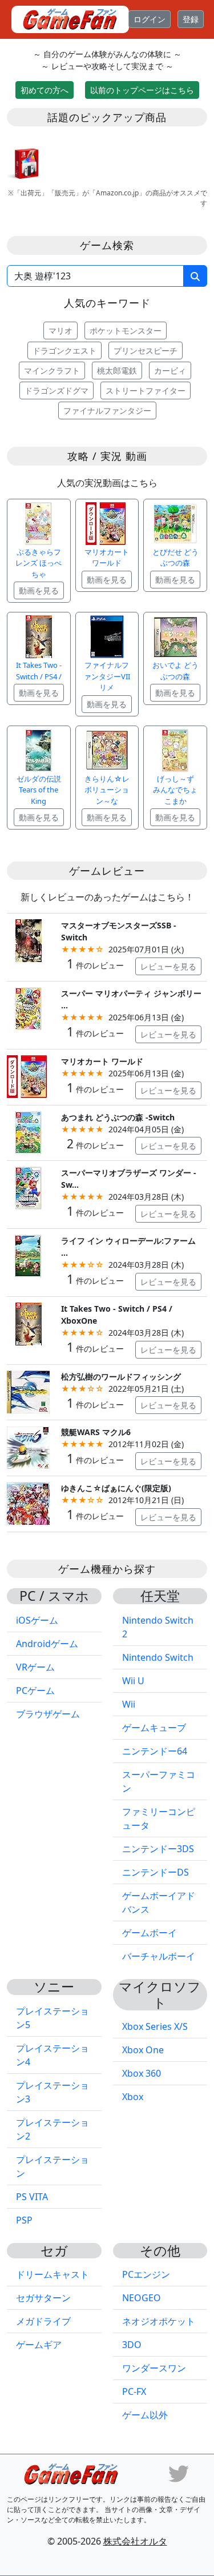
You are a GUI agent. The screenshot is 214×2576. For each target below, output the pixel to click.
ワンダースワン (154, 2368)
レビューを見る (168, 966)
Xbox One (143, 2050)
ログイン (150, 19)
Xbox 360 (142, 2073)
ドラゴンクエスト (64, 350)
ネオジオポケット (159, 2321)
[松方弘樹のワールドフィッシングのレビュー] (28, 1391)
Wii (129, 1704)
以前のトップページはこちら (142, 90)
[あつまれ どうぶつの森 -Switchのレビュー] (28, 1131)
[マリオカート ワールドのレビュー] (28, 1075)
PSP (24, 2220)
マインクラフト (52, 370)
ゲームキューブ (154, 1728)
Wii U (133, 1681)
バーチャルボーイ (159, 1956)
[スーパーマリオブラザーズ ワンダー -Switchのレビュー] (28, 1187)
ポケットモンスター (126, 330)
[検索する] (195, 276)
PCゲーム (35, 1690)
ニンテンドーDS (156, 1872)
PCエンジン (146, 2274)
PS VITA (32, 2197)
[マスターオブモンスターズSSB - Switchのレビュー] (28, 940)
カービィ (170, 370)
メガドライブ (43, 2321)
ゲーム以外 (145, 2415)
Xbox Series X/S (155, 2026)
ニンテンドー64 (155, 1751)
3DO (132, 2345)
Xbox (133, 2097)
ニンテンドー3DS (158, 1849)
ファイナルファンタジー (107, 410)
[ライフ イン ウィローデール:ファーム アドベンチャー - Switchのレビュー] (28, 1255)
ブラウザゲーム (48, 1714)
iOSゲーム (37, 1620)
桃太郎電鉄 (117, 370)
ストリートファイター (146, 390)
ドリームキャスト (53, 2274)
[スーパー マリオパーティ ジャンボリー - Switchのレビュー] (28, 1007)
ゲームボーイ (150, 1933)
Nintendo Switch (158, 1657)
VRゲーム (35, 1667)
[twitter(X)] (179, 2473)
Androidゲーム (47, 1644)
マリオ (60, 330)
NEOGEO (142, 2298)
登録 (191, 19)
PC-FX (134, 2391)
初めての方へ (45, 90)
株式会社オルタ (135, 2541)
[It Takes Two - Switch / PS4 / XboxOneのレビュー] (28, 1323)
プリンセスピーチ (146, 350)
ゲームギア (39, 2345)
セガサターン (43, 2298)
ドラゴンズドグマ (56, 390)
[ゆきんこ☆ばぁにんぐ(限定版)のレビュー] (28, 1502)
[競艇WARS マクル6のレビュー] (28, 1447)
